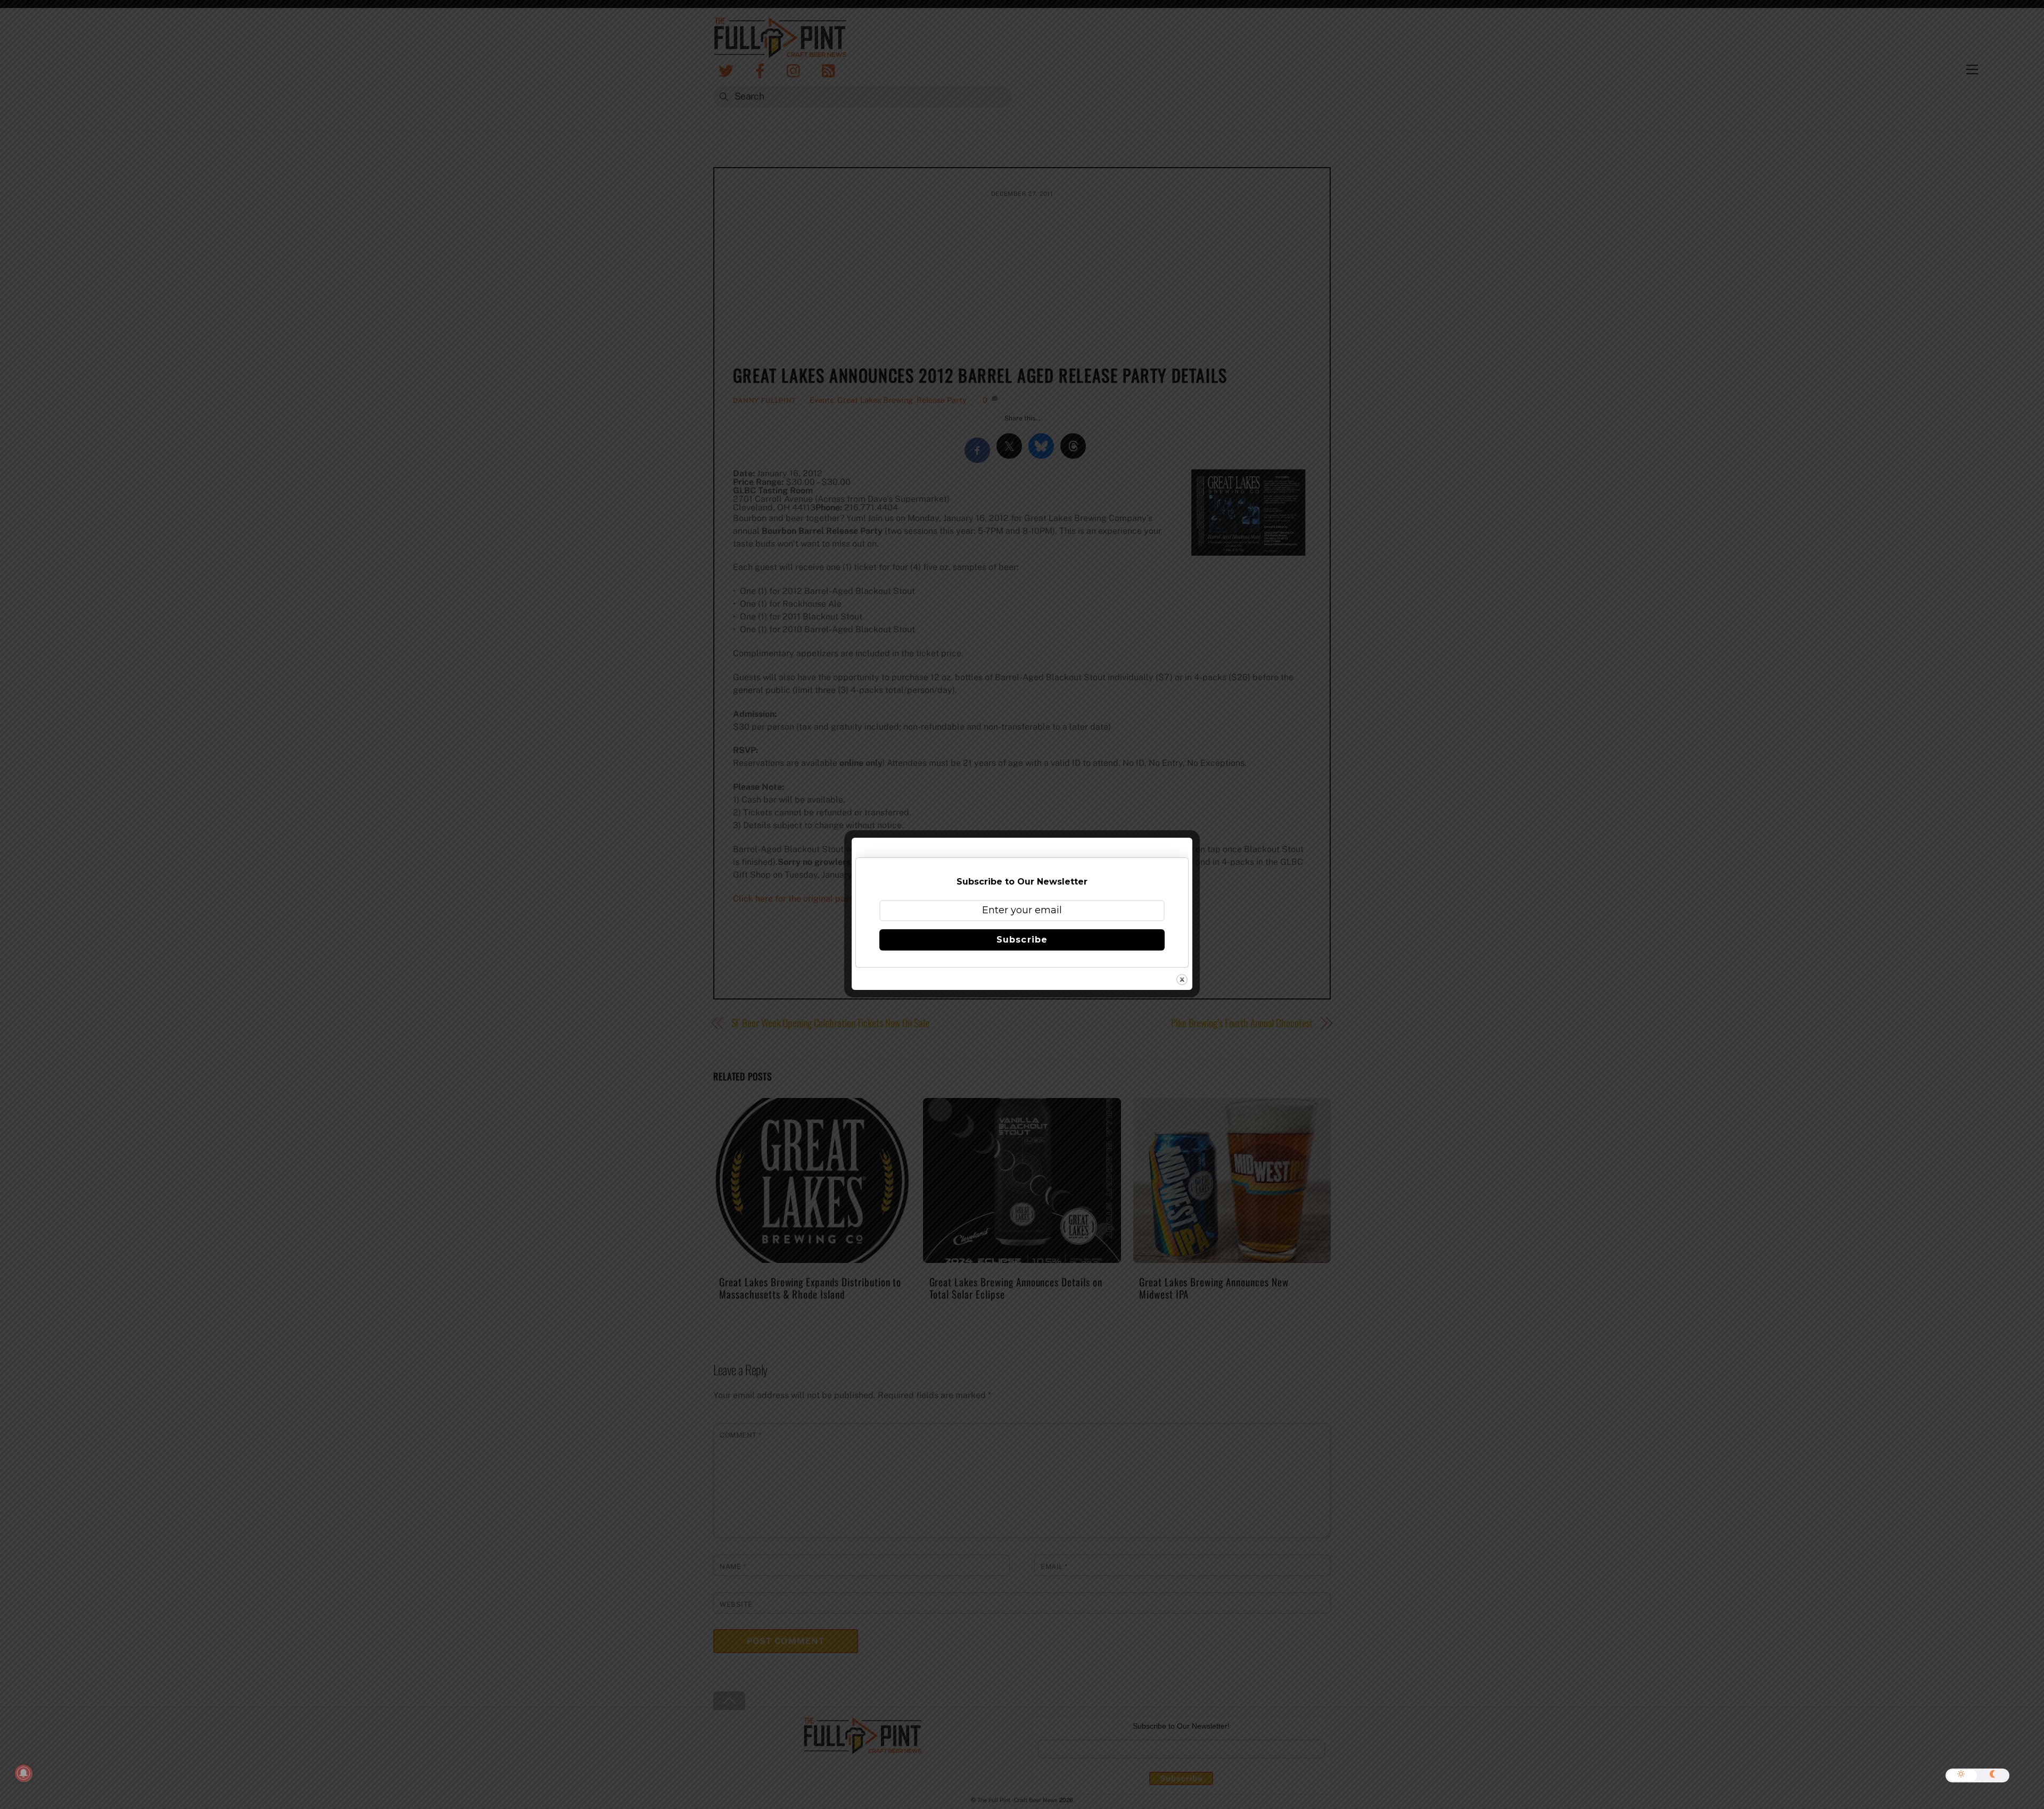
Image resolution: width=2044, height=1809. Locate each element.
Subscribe (1022, 940)
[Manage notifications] (23, 1773)
